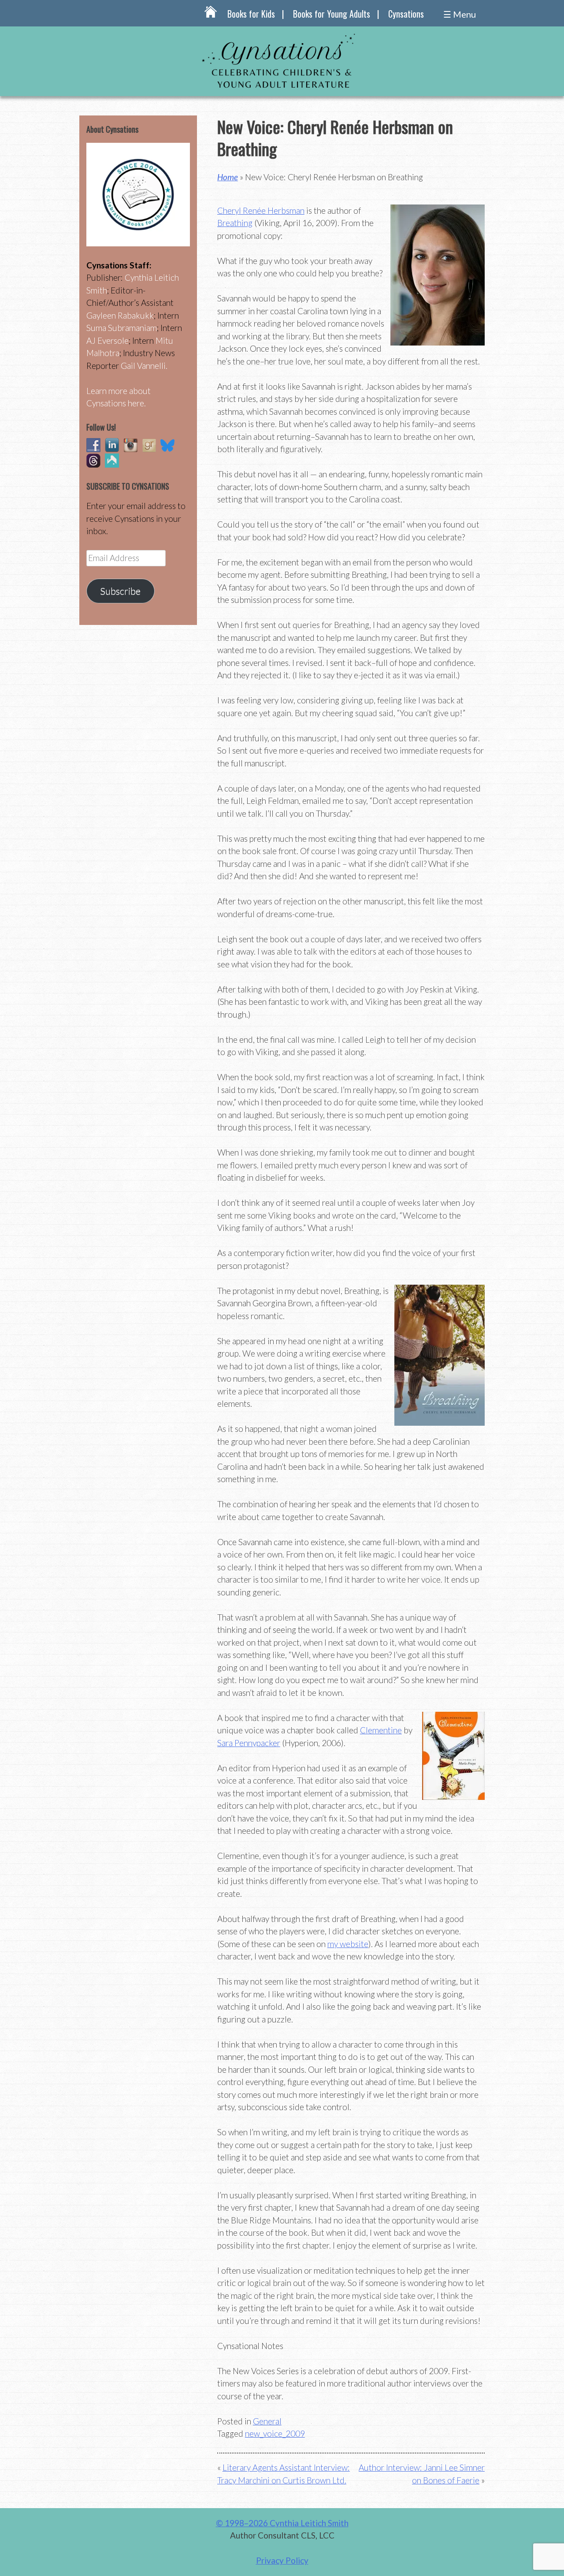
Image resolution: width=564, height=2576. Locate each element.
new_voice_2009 (275, 2433)
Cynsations (406, 14)
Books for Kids (251, 14)
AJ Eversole (108, 340)
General (267, 2421)
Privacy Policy (282, 2560)
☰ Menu (460, 14)
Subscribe (120, 591)
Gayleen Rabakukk (120, 315)
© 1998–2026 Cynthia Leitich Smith (282, 2523)
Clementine (381, 1730)
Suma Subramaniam (122, 328)
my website (348, 1944)
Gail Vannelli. (144, 366)
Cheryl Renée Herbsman (261, 210)
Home (228, 177)
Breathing (235, 223)
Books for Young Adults (332, 14)
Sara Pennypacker (249, 1743)
